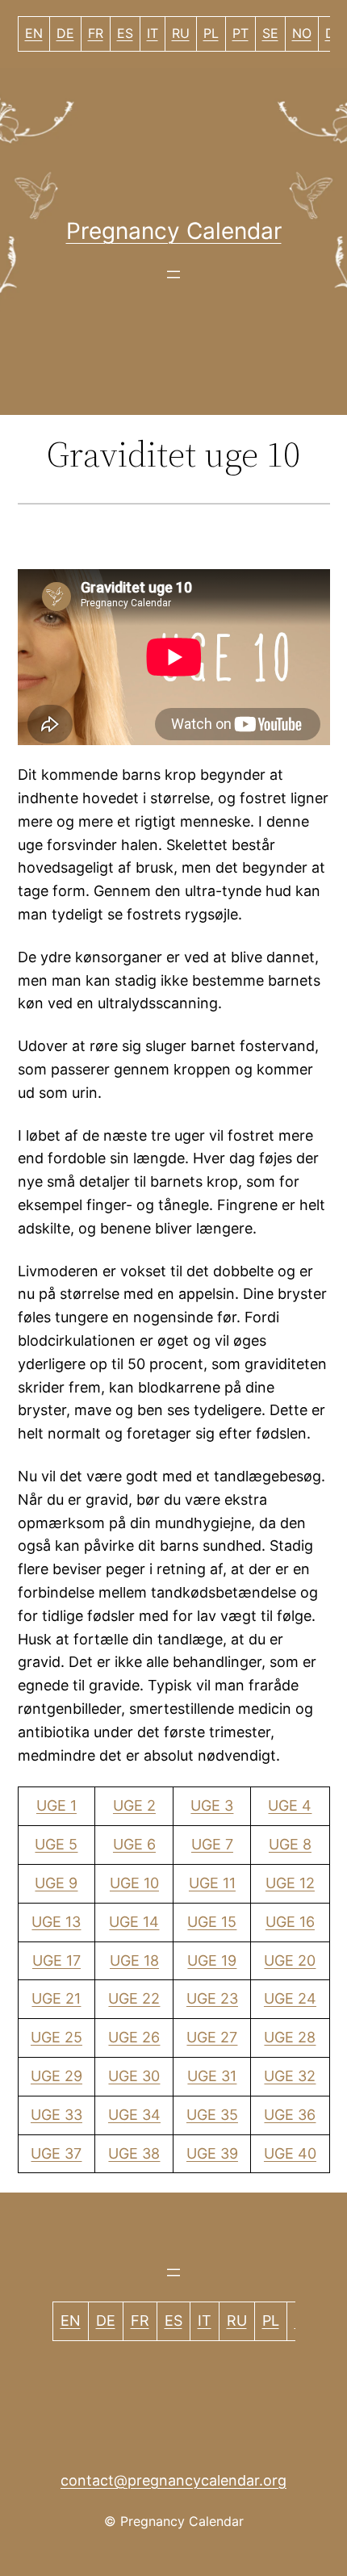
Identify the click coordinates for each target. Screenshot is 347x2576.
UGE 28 (290, 2037)
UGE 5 (56, 1844)
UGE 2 (134, 1805)
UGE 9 (56, 1883)
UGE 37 (56, 2153)
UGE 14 (134, 1922)
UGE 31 (212, 2076)
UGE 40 (290, 2153)
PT (240, 33)
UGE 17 (56, 1960)
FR (96, 33)
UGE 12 (290, 1883)
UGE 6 (134, 1844)
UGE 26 (134, 2037)
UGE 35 (212, 2115)
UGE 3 (212, 1805)
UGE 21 (56, 1998)
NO (302, 33)
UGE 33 (56, 2115)
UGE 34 (134, 2115)
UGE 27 (212, 2037)
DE (65, 33)
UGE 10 (134, 1883)
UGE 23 (212, 1998)
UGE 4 (290, 1805)
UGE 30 (134, 2076)
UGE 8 (290, 1844)
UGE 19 (212, 1960)
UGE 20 (290, 1960)
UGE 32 (290, 2076)
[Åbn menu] (173, 274)
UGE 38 (134, 2153)
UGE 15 (212, 1922)
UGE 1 (56, 1805)
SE (270, 33)
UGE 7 (212, 1844)
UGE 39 (212, 2153)
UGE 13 (56, 1922)
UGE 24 (290, 1998)
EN (34, 33)
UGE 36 (290, 2115)
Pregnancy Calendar (174, 231)
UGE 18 (134, 1960)
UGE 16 (290, 1922)
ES (125, 33)
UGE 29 (56, 2076)
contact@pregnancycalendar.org (173, 2480)
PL (211, 33)
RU (181, 33)
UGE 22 (134, 1998)
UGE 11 (212, 1883)
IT (153, 33)
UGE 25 (56, 2037)
